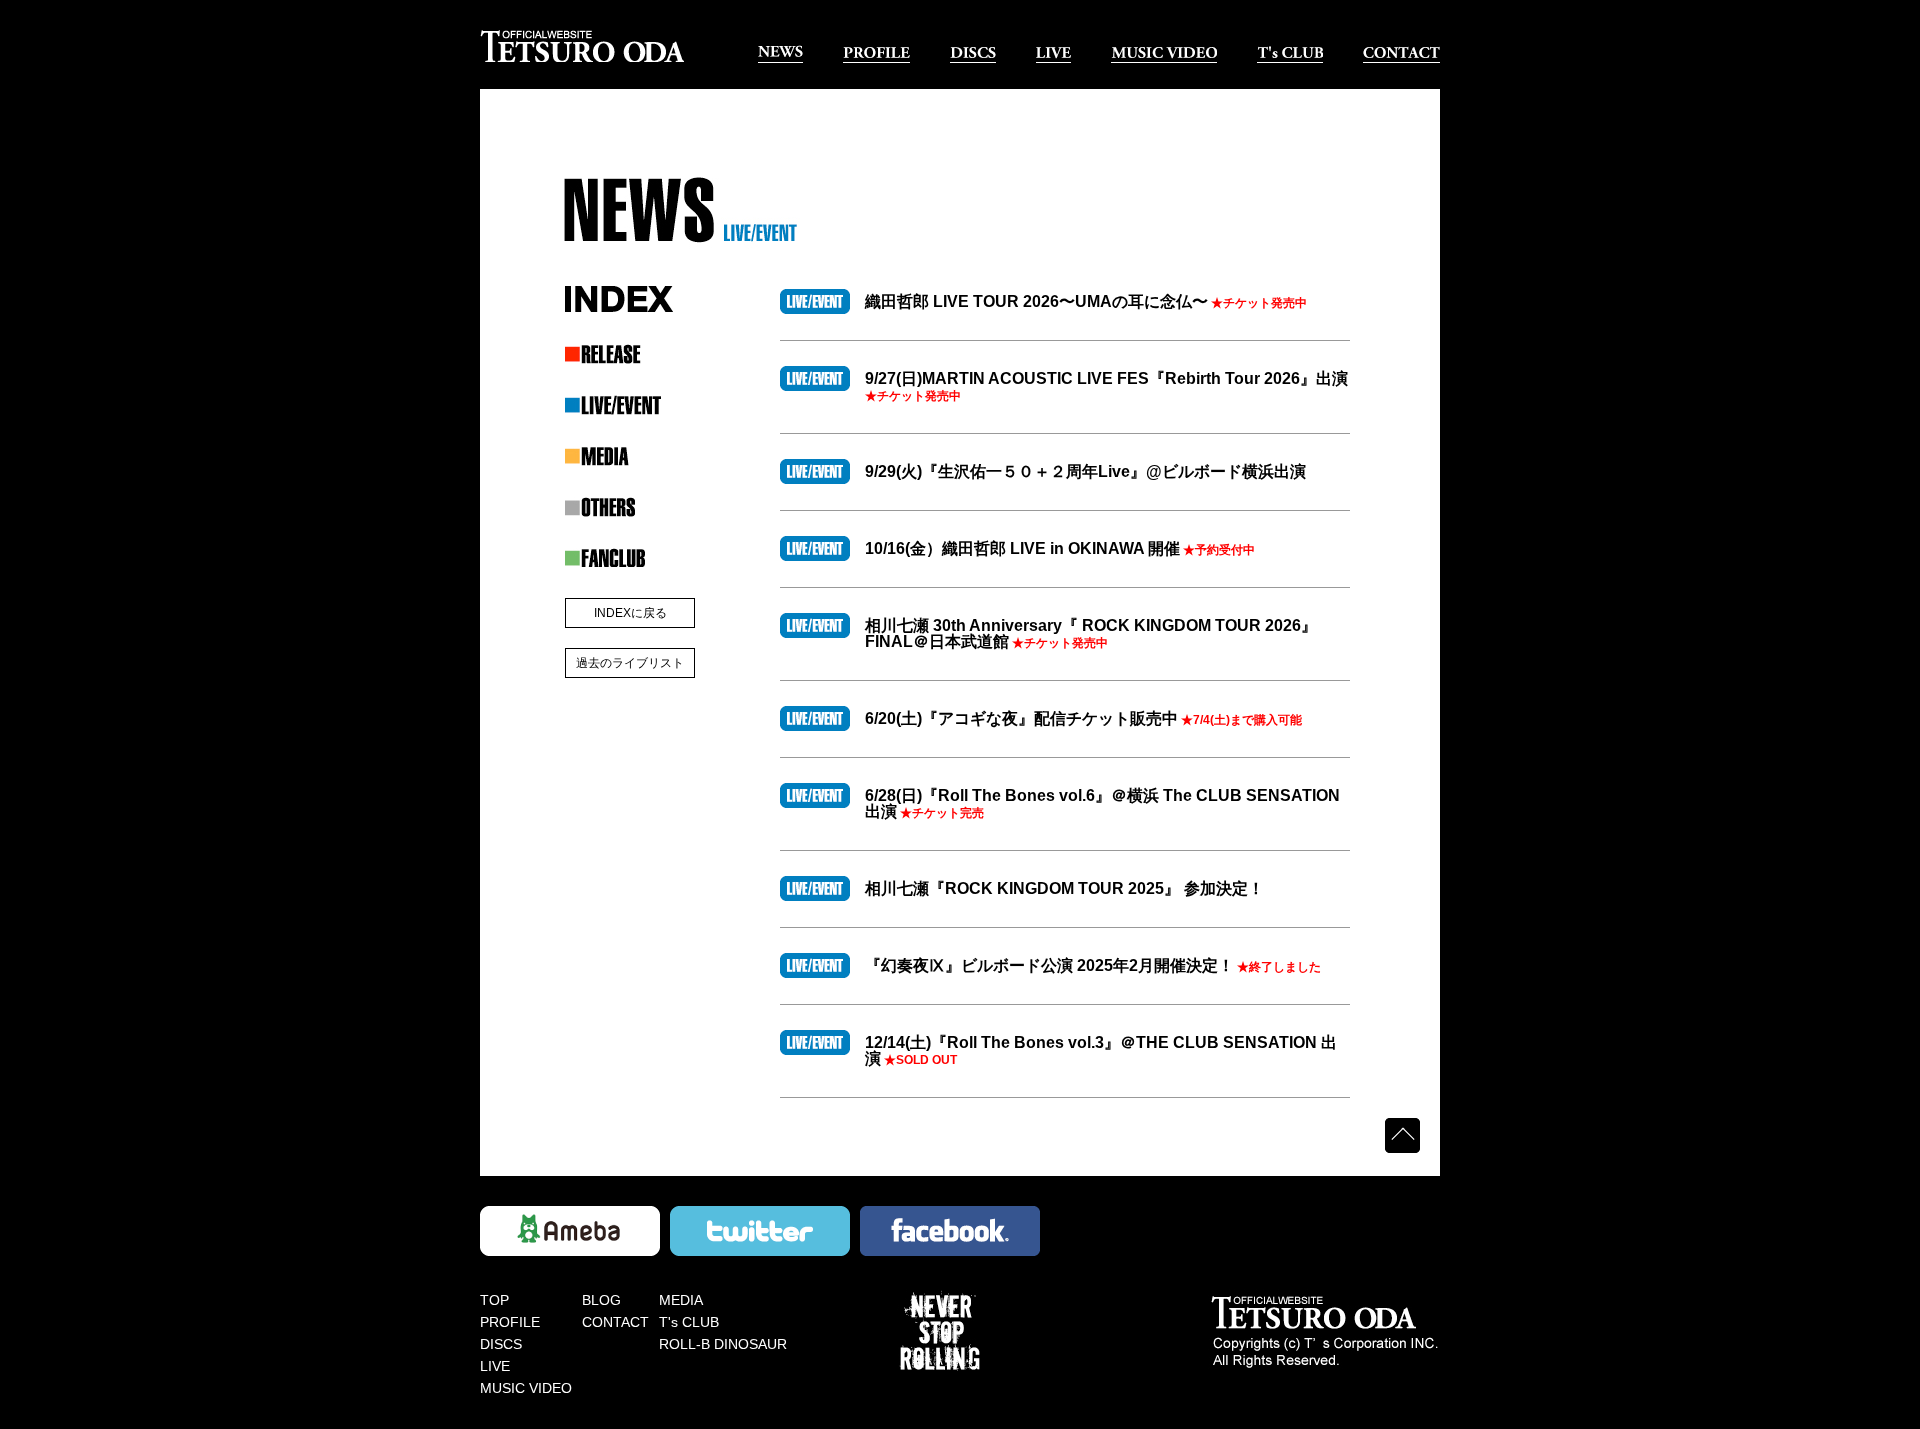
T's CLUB (689, 1322)
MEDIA (681, 1300)
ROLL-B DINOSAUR (723, 1344)
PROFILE (510, 1322)
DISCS (501, 1344)
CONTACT (615, 1322)
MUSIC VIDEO (526, 1388)
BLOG (601, 1300)
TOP (494, 1300)
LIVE (495, 1366)
